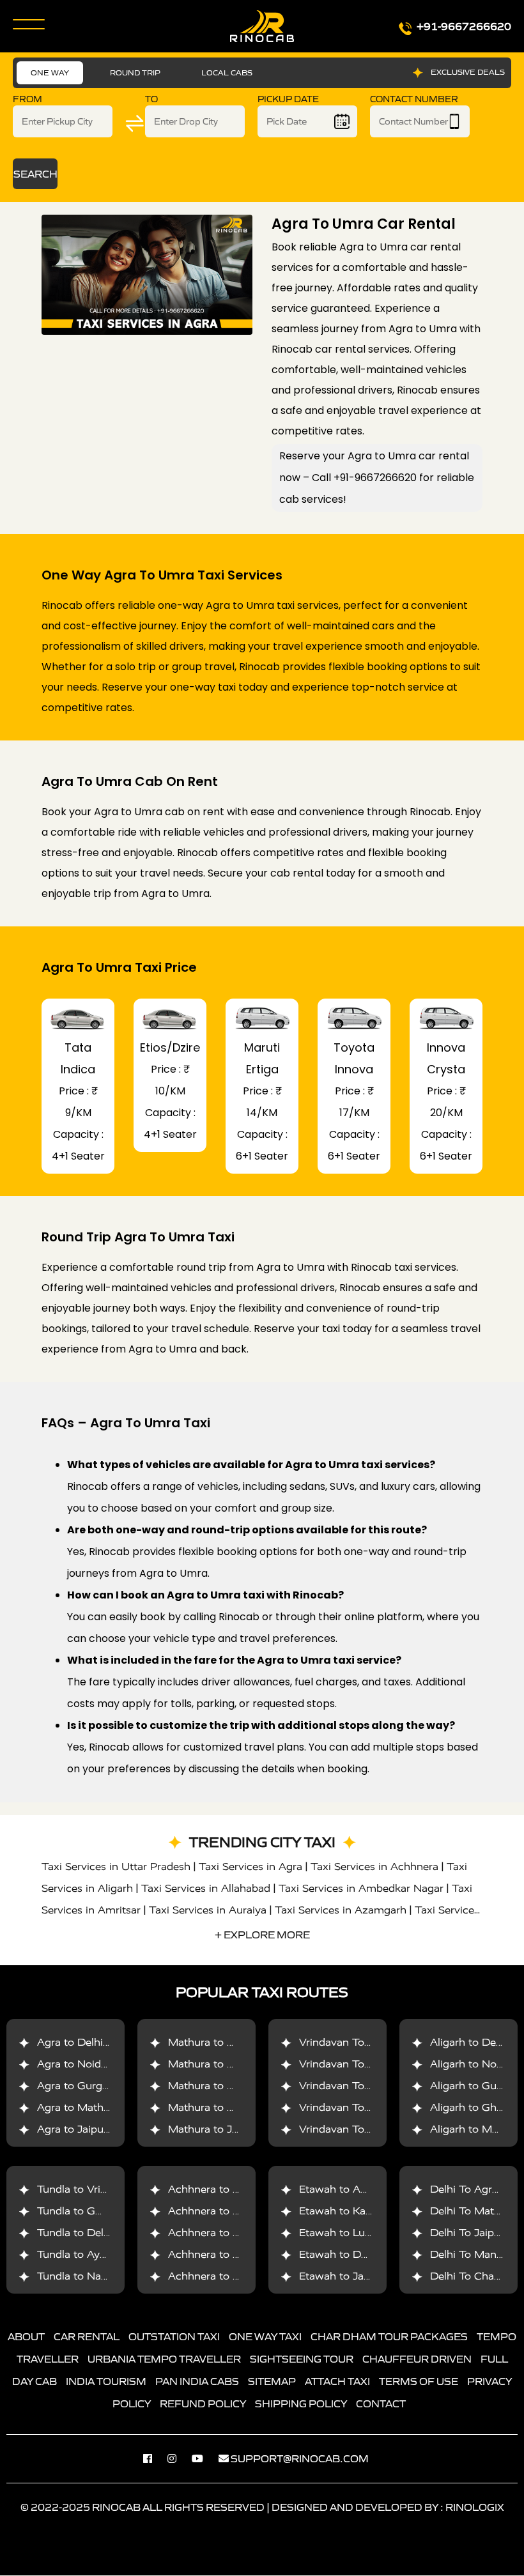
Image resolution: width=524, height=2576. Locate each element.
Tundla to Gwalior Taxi (93, 2212)
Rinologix (475, 2508)
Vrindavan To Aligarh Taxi (363, 2130)
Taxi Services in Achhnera (374, 1867)
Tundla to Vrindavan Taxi (99, 2190)
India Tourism (106, 2382)
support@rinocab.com (300, 2459)
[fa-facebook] (154, 2459)
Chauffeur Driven (417, 2359)
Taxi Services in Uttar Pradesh (116, 1867)
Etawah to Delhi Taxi (351, 2255)
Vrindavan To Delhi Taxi (358, 2043)
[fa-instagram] (178, 2459)
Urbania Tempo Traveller (164, 2359)
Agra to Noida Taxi (84, 2065)
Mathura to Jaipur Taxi (224, 2130)
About (26, 2337)
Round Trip (135, 73)
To (151, 99)
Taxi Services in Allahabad (206, 1888)
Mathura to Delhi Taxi (222, 2043)
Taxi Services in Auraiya (208, 1910)
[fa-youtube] (204, 2459)
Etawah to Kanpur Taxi (356, 2212)
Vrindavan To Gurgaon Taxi (367, 2086)
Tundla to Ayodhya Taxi (96, 2255)
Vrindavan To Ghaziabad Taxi (372, 2108)
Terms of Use (419, 2382)
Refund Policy (203, 2404)
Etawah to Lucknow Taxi (360, 2233)
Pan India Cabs (197, 2382)
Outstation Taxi (174, 2337)
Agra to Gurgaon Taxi (91, 2086)
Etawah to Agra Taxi (350, 2190)
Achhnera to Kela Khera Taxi (239, 2233)
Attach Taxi (337, 2382)
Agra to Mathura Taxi (90, 2108)
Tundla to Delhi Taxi (87, 2233)
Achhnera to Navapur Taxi (233, 2255)
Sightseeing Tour (302, 2359)
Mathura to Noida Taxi (224, 2065)
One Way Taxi (265, 2337)
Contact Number (414, 99)
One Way (50, 73)
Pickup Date (288, 99)
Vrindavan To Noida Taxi (360, 2065)
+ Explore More (262, 1935)
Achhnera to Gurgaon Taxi (234, 2190)
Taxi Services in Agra (250, 1867)
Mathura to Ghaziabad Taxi (236, 2108)
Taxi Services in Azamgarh (341, 1910)
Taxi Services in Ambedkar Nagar (361, 1888)
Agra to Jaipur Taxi (84, 2130)
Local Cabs (227, 73)
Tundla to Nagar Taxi (89, 2277)
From (27, 99)
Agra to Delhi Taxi (82, 2043)
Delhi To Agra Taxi (476, 2190)
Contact (381, 2404)
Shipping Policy (301, 2404)
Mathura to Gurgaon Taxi (231, 2086)
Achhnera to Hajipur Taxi (230, 2277)
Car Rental (87, 2337)
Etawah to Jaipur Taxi (353, 2277)
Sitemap (272, 2382)
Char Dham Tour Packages (389, 2337)
